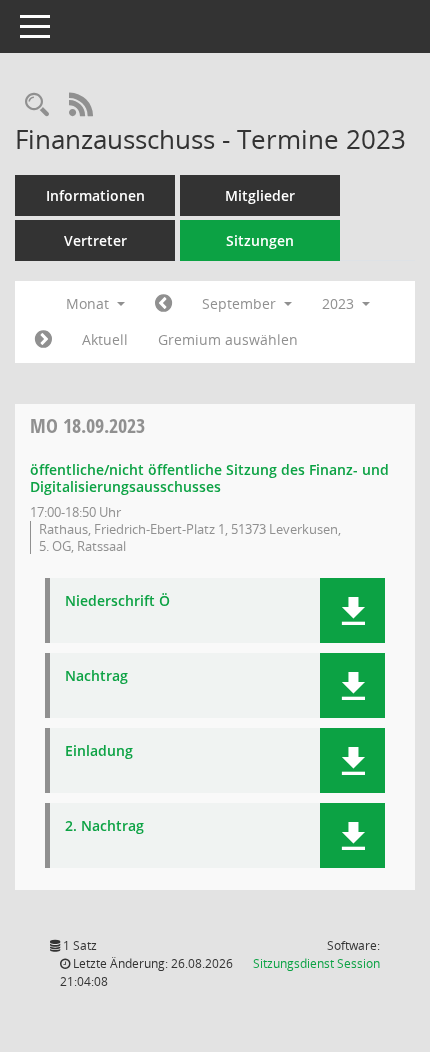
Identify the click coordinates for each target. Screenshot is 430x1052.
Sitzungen (260, 240)
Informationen (95, 195)
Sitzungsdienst (316, 963)
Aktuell (105, 339)
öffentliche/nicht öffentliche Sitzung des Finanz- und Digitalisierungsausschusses (209, 478)
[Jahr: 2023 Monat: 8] (163, 304)
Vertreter (95, 240)
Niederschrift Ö (117, 601)
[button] (352, 610)
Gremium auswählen (228, 339)
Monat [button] (89, 303)
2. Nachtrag (104, 826)
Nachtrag (96, 676)
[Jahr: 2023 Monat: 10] (43, 340)
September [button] (241, 303)
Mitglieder (260, 195)
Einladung (99, 751)
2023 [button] (340, 303)
